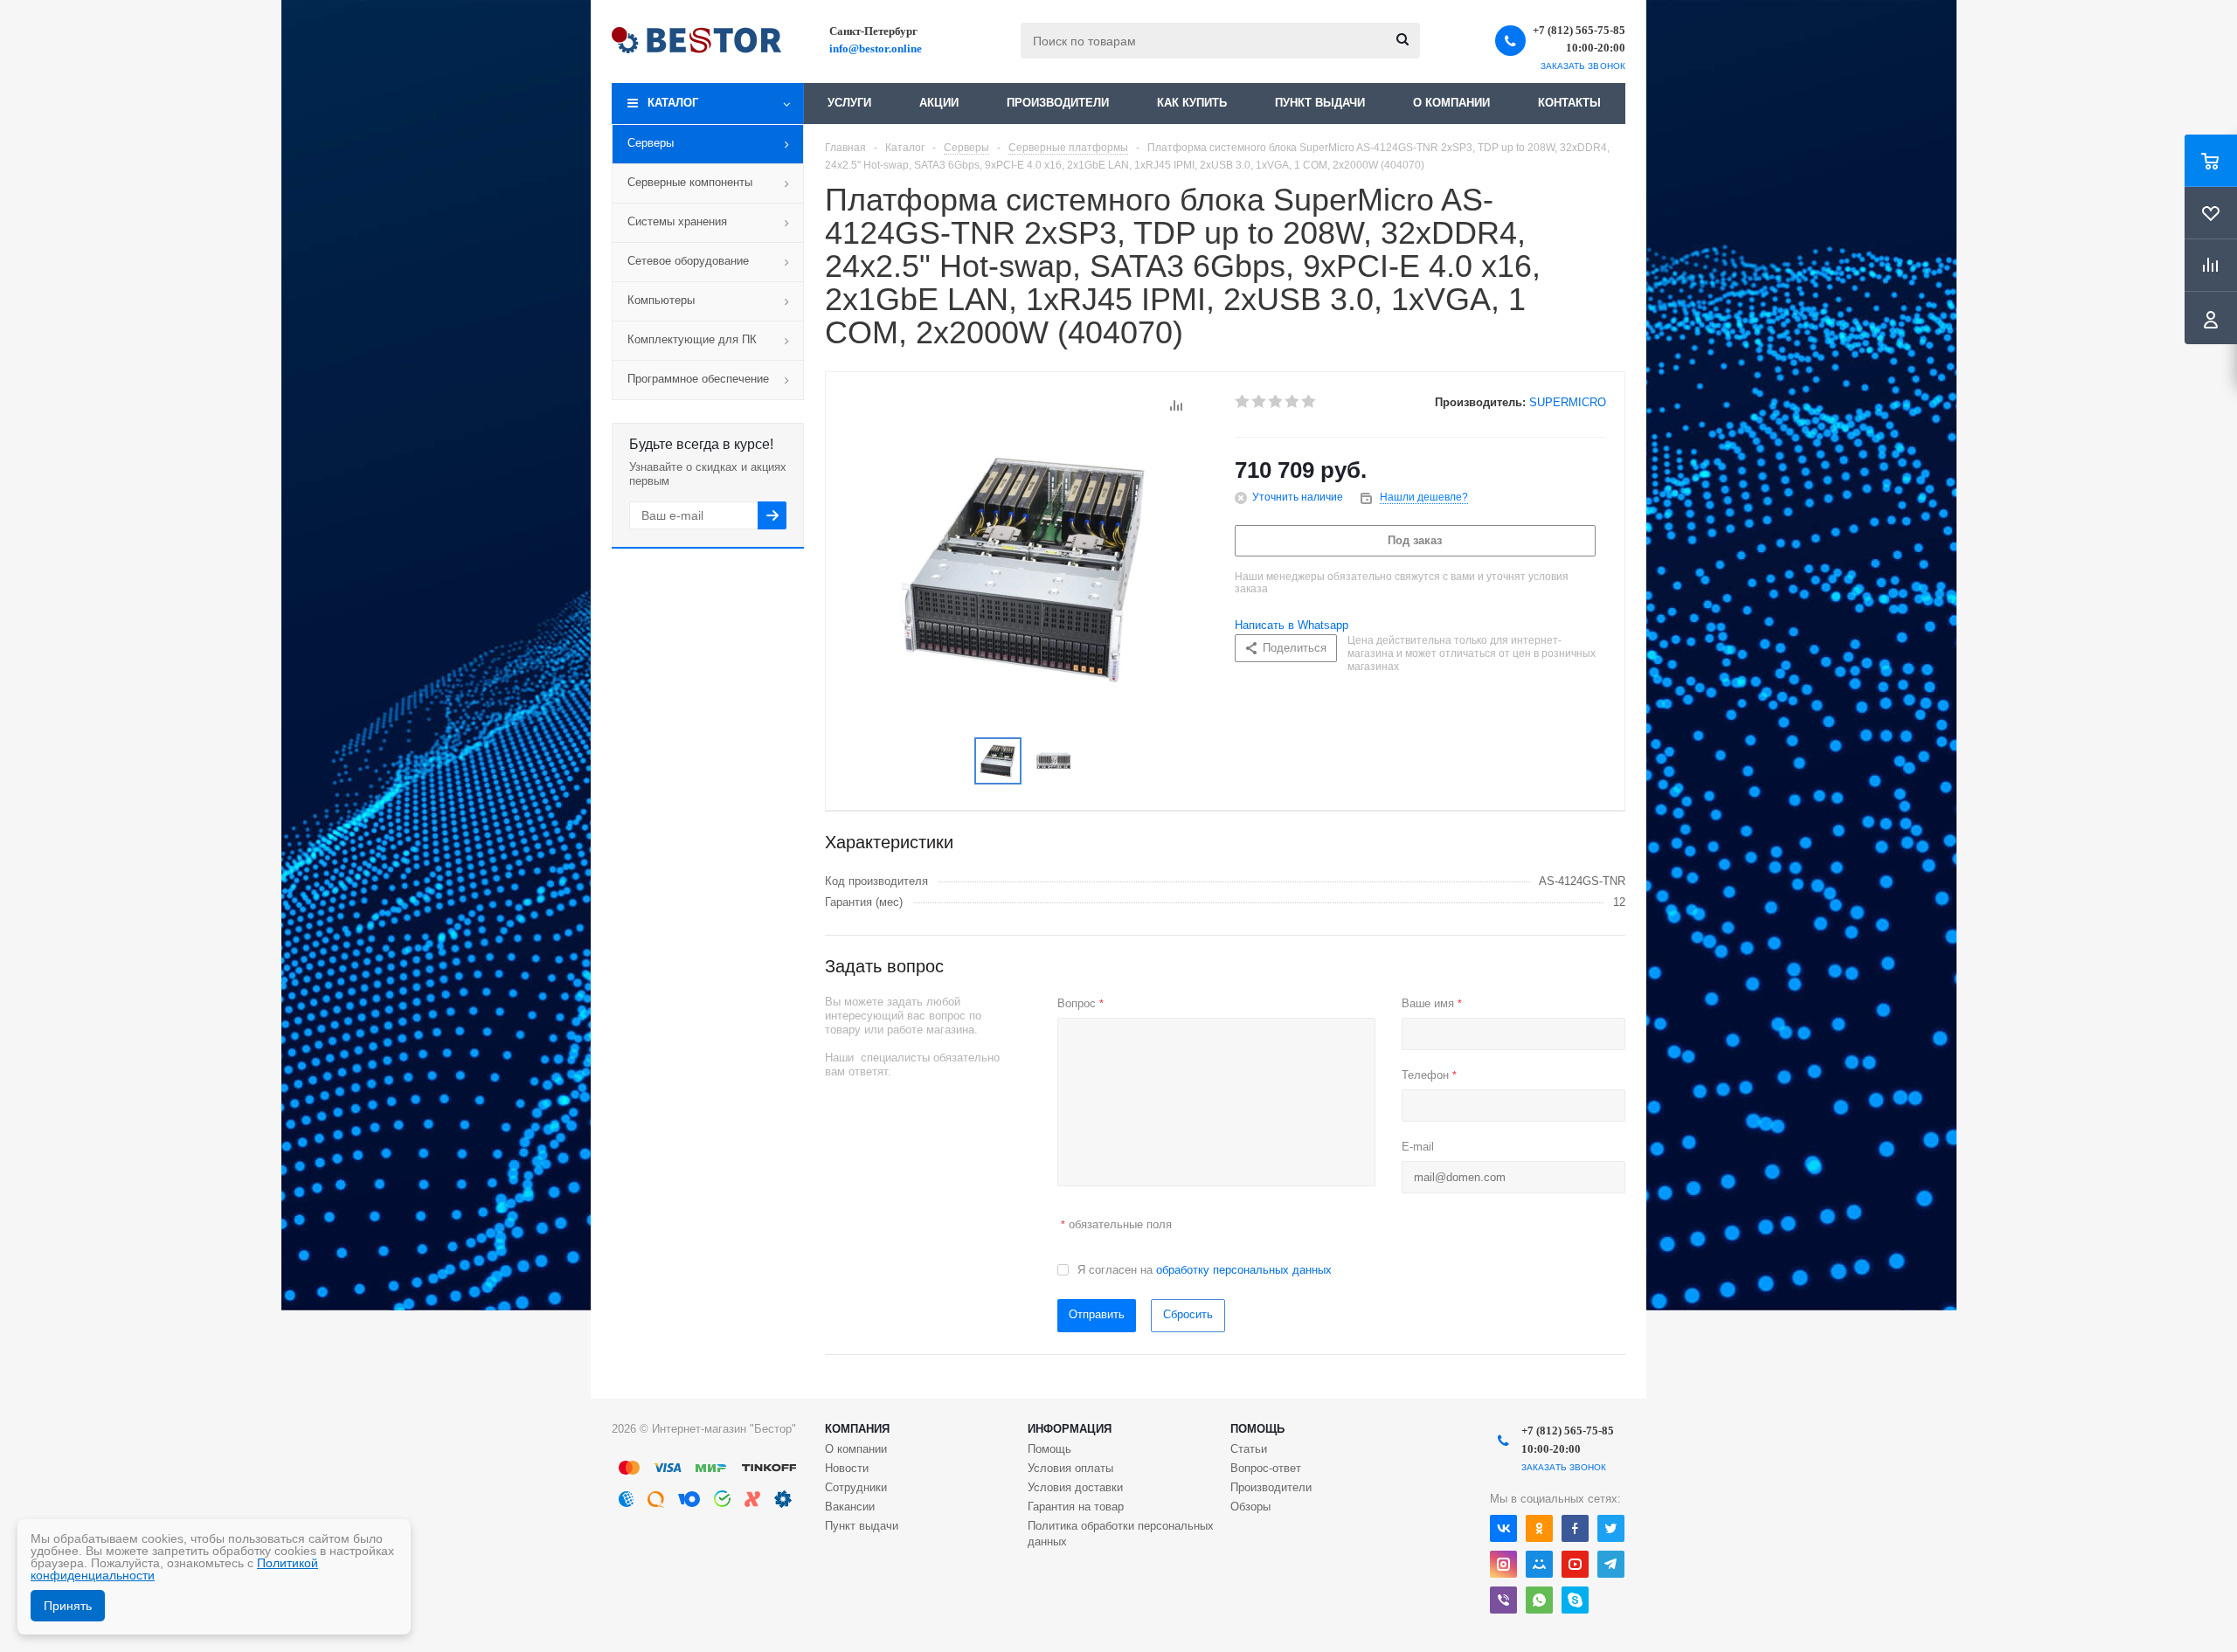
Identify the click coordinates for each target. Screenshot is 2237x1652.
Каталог (673, 103)
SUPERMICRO (1568, 402)
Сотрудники (856, 1487)
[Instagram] (1503, 1564)
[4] (1293, 402)
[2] (1260, 402)
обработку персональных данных (1244, 1270)
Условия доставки (1075, 1487)
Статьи (1249, 1449)
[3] (1276, 402)
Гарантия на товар (1076, 1507)
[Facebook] (1575, 1528)
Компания (857, 1429)
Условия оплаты (1070, 1468)
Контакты (1569, 103)
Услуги (849, 103)
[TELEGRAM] (1611, 1564)
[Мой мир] (1539, 1564)
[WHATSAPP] (1539, 1600)
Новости (847, 1468)
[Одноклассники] (1539, 1528)
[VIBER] (1503, 1600)
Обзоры (1250, 1507)
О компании (1451, 103)
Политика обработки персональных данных (1121, 1534)
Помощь (1257, 1429)
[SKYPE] (1575, 1600)
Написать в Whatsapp (1292, 625)
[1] (1243, 402)
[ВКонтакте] (1503, 1528)
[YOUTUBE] (1575, 1564)
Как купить (1192, 103)
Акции (939, 103)
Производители (1058, 103)
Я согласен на (1205, 1270)
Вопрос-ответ (1266, 1468)
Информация (1070, 1429)
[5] (1309, 402)
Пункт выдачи (1320, 103)
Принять (68, 1606)
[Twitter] (1611, 1528)
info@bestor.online (876, 48)
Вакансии (850, 1507)
